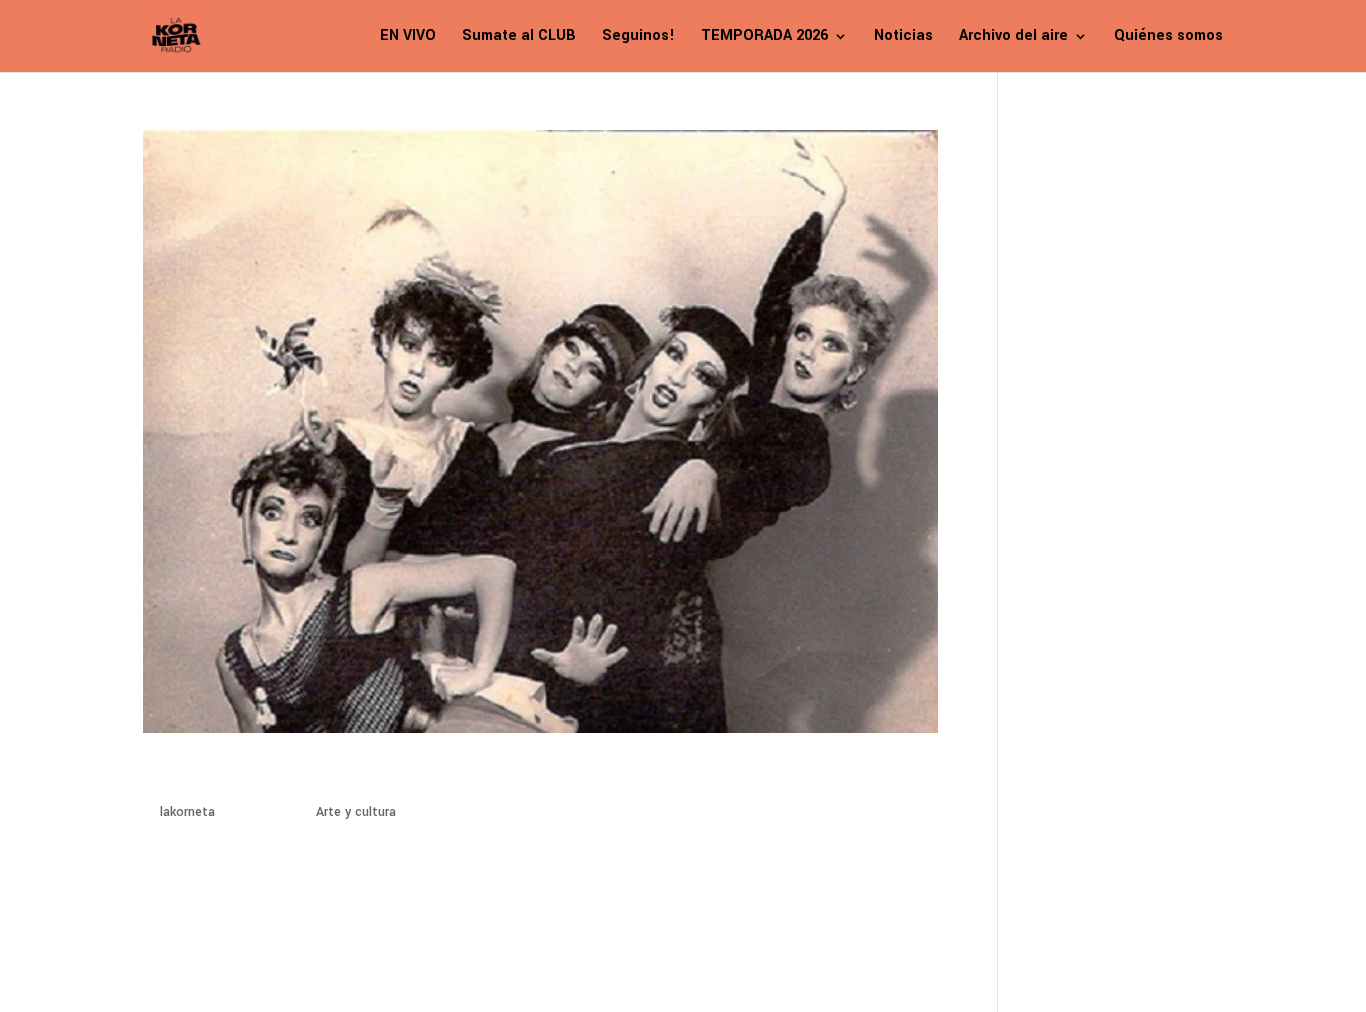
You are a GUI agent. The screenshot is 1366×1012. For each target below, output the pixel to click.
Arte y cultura (356, 812)
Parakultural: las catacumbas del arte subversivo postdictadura (477, 775)
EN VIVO (408, 37)
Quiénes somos (1168, 37)
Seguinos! (638, 37)
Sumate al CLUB (519, 37)
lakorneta (187, 812)
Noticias (903, 37)
